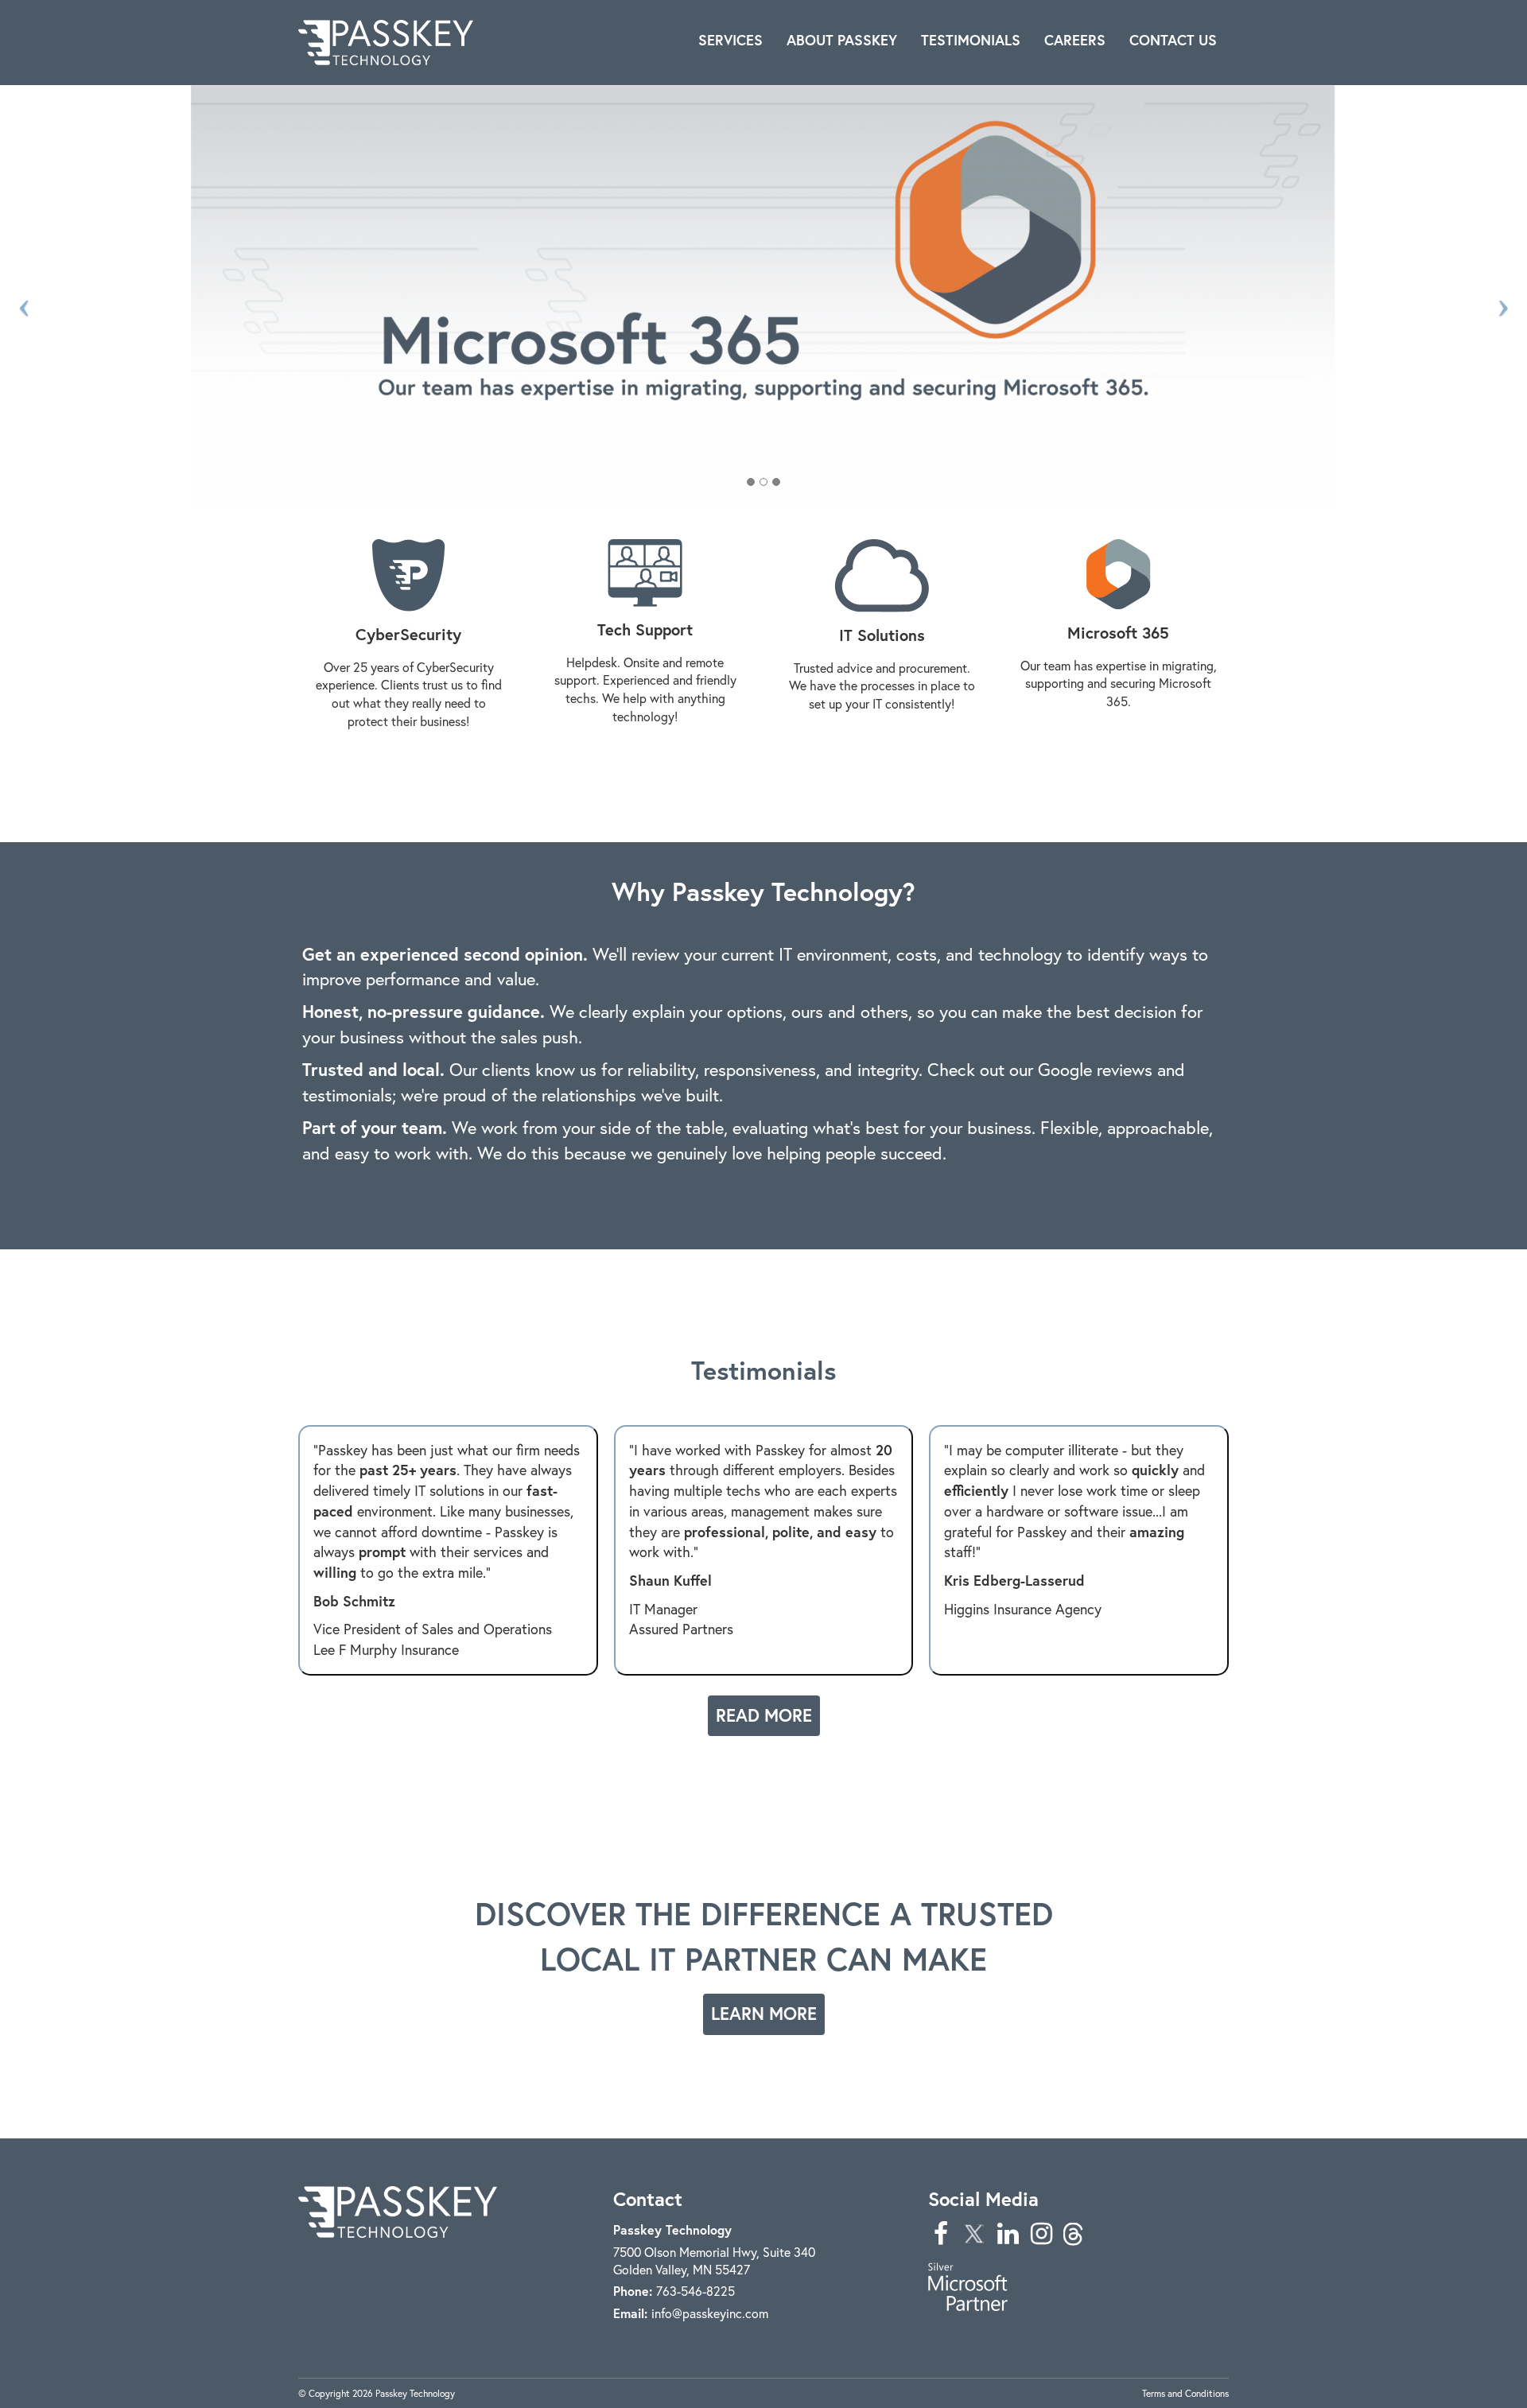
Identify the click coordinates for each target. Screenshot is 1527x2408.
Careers (1075, 40)
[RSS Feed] (1074, 2233)
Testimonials (971, 40)
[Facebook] (941, 2233)
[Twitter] (974, 2233)
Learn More (764, 2014)
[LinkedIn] (1008, 2233)
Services (730, 40)
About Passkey (842, 40)
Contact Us (1173, 40)
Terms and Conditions (1185, 2393)
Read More (764, 1715)
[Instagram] (1041, 2233)
